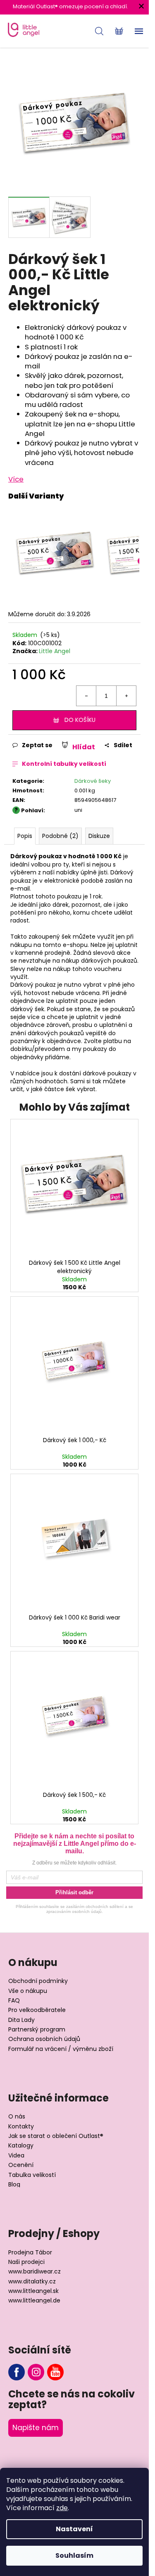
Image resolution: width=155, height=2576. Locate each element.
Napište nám (36, 2428)
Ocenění (21, 2165)
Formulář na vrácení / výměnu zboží (61, 2049)
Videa (16, 2156)
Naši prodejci (26, 2262)
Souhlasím (74, 2555)
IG (36, 2372)
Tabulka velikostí (32, 2175)
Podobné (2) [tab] (60, 836)
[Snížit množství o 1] (86, 696)
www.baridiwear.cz (35, 2272)
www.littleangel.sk (33, 2291)
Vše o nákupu (28, 1991)
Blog (14, 2185)
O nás (17, 2117)
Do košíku (80, 720)
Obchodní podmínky (38, 1981)
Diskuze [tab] (99, 836)
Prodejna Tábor (30, 2253)
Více (16, 479)
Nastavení (74, 2529)
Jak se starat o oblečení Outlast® (56, 2136)
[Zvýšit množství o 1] (126, 696)
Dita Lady (21, 2020)
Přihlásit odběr (74, 1892)
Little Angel (55, 651)
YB (55, 2372)
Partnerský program (37, 2030)
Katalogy (21, 2146)
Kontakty (21, 2127)
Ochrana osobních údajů (44, 2039)
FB (17, 2372)
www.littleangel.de (34, 2301)
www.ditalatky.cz (32, 2282)
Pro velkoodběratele (37, 2010)
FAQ (14, 2001)
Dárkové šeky (93, 781)
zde (62, 2508)
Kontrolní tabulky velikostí (64, 764)
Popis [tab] (25, 836)
